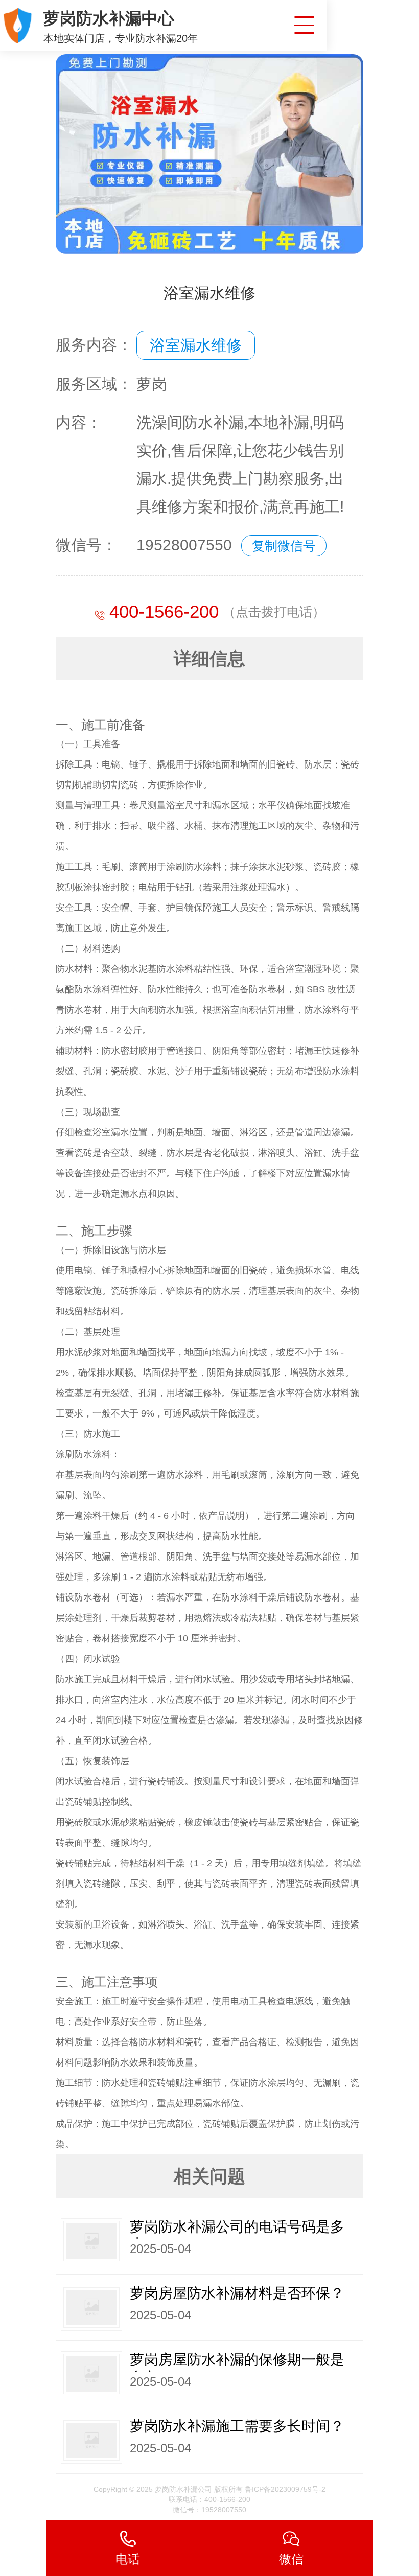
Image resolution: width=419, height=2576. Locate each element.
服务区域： (94, 384)
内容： (79, 422)
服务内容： (94, 345)
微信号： (86, 545)
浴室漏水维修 (196, 345)
